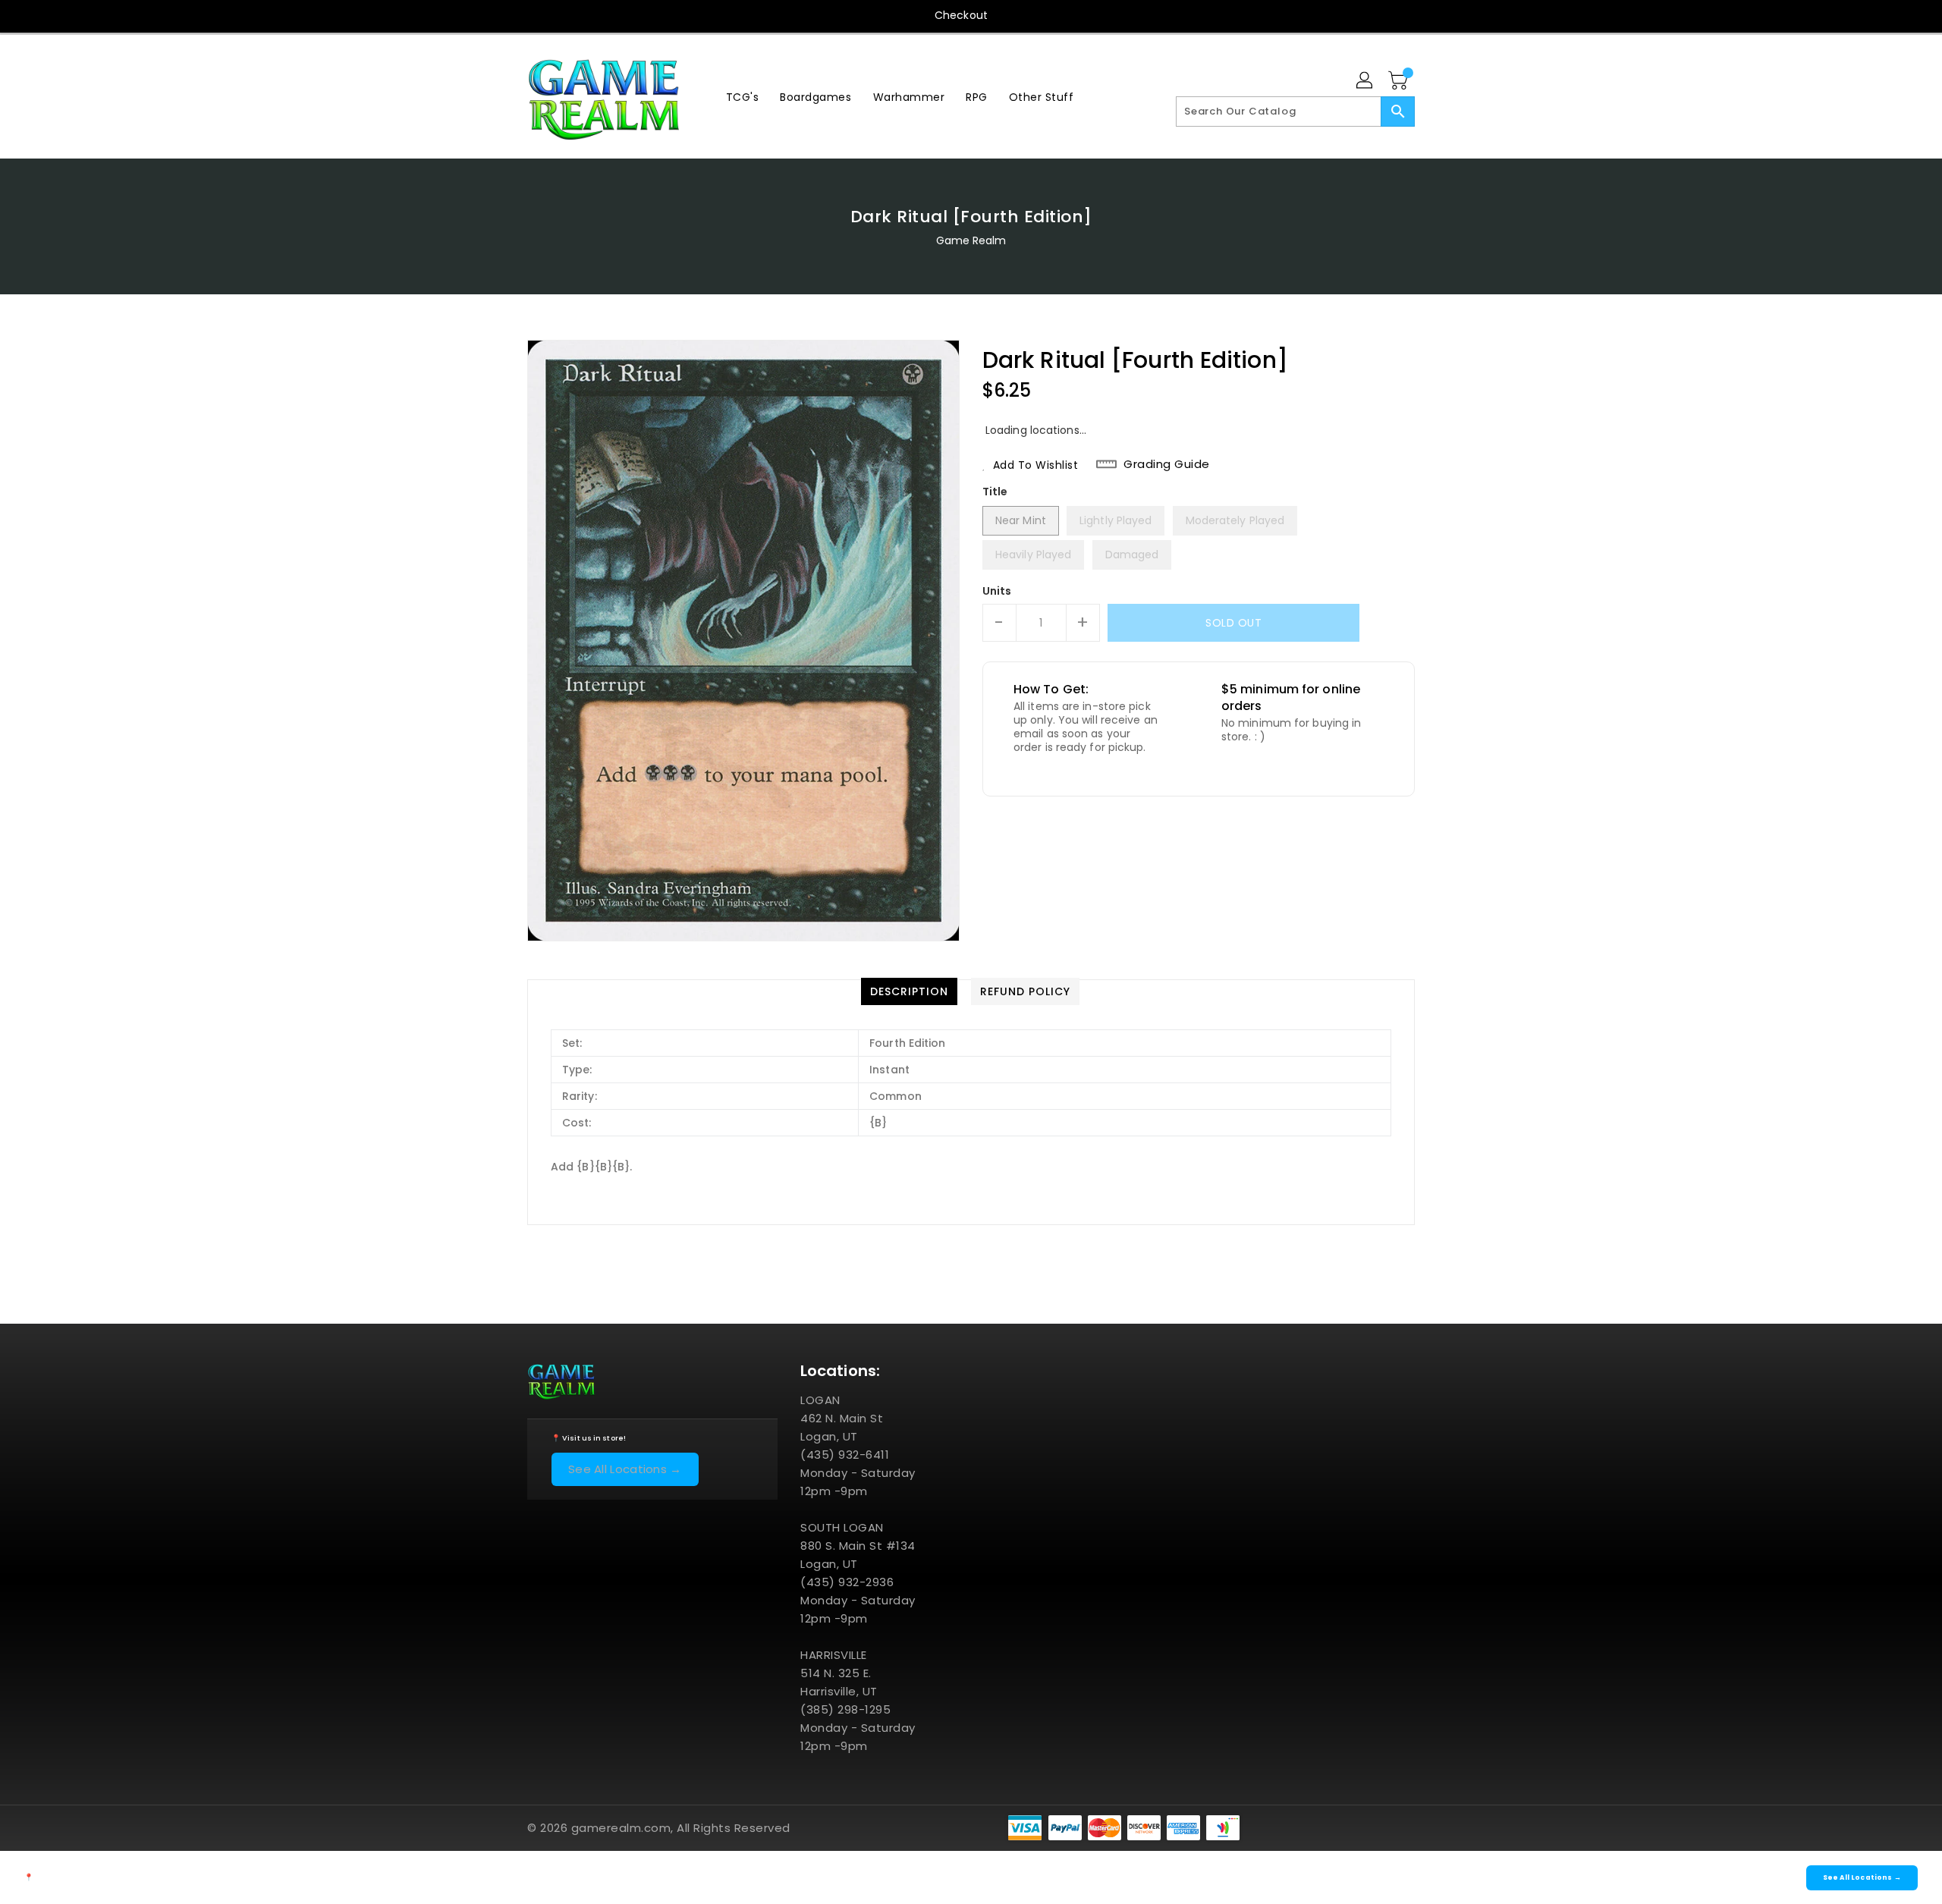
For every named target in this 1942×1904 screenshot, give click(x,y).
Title (995, 492)
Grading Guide (1167, 464)
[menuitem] (743, 97)
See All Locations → (625, 1469)
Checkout (961, 15)
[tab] (909, 991)
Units (997, 591)
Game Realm (971, 240)
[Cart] (1400, 81)
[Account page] (1365, 81)
